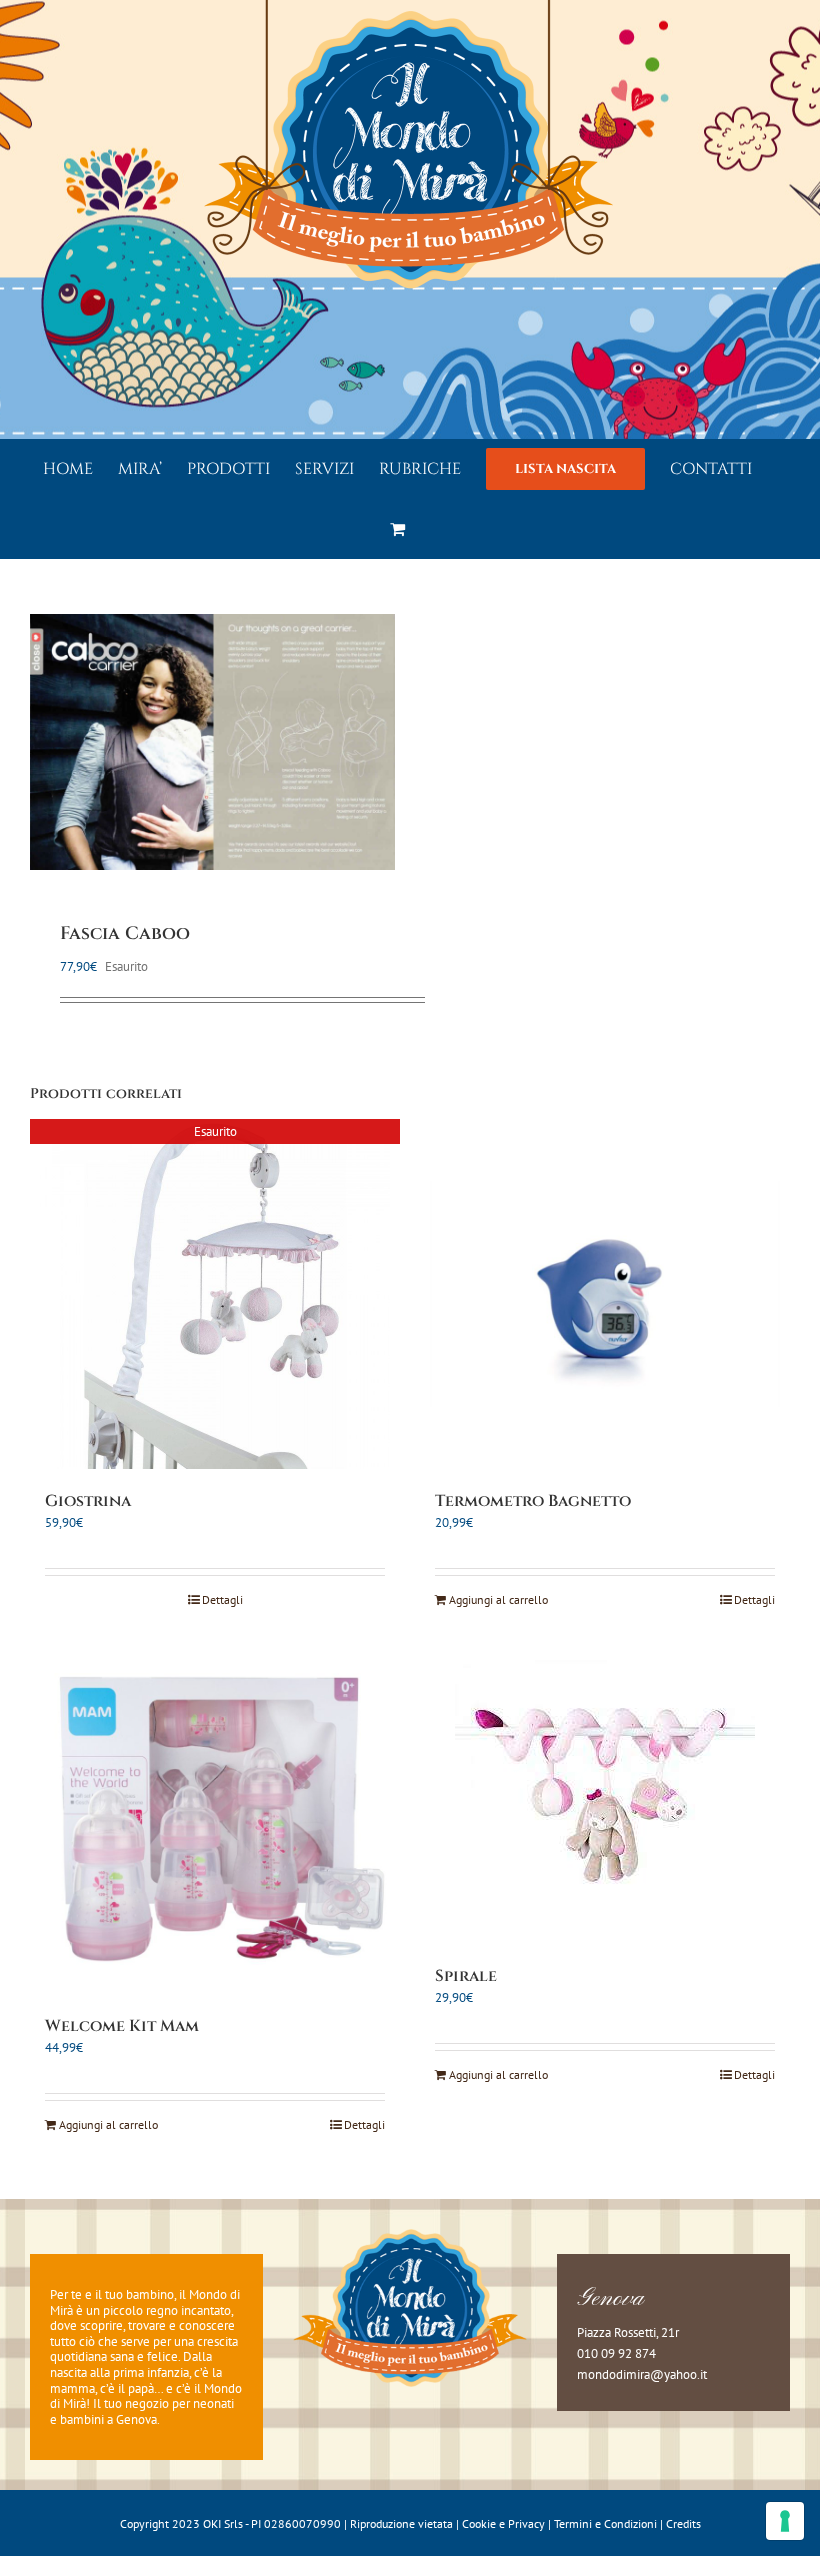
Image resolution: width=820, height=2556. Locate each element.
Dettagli (222, 1599)
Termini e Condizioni (605, 2523)
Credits (683, 2523)
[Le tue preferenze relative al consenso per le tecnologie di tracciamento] (785, 2521)
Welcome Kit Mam (122, 2026)
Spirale (466, 1976)
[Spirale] (605, 1794)
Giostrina (88, 1501)
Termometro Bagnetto (533, 1501)
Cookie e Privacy (503, 2523)
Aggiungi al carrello (498, 1599)
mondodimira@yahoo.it (642, 2374)
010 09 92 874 (616, 2353)
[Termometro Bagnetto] (605, 1294)
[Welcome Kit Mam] (215, 1819)
